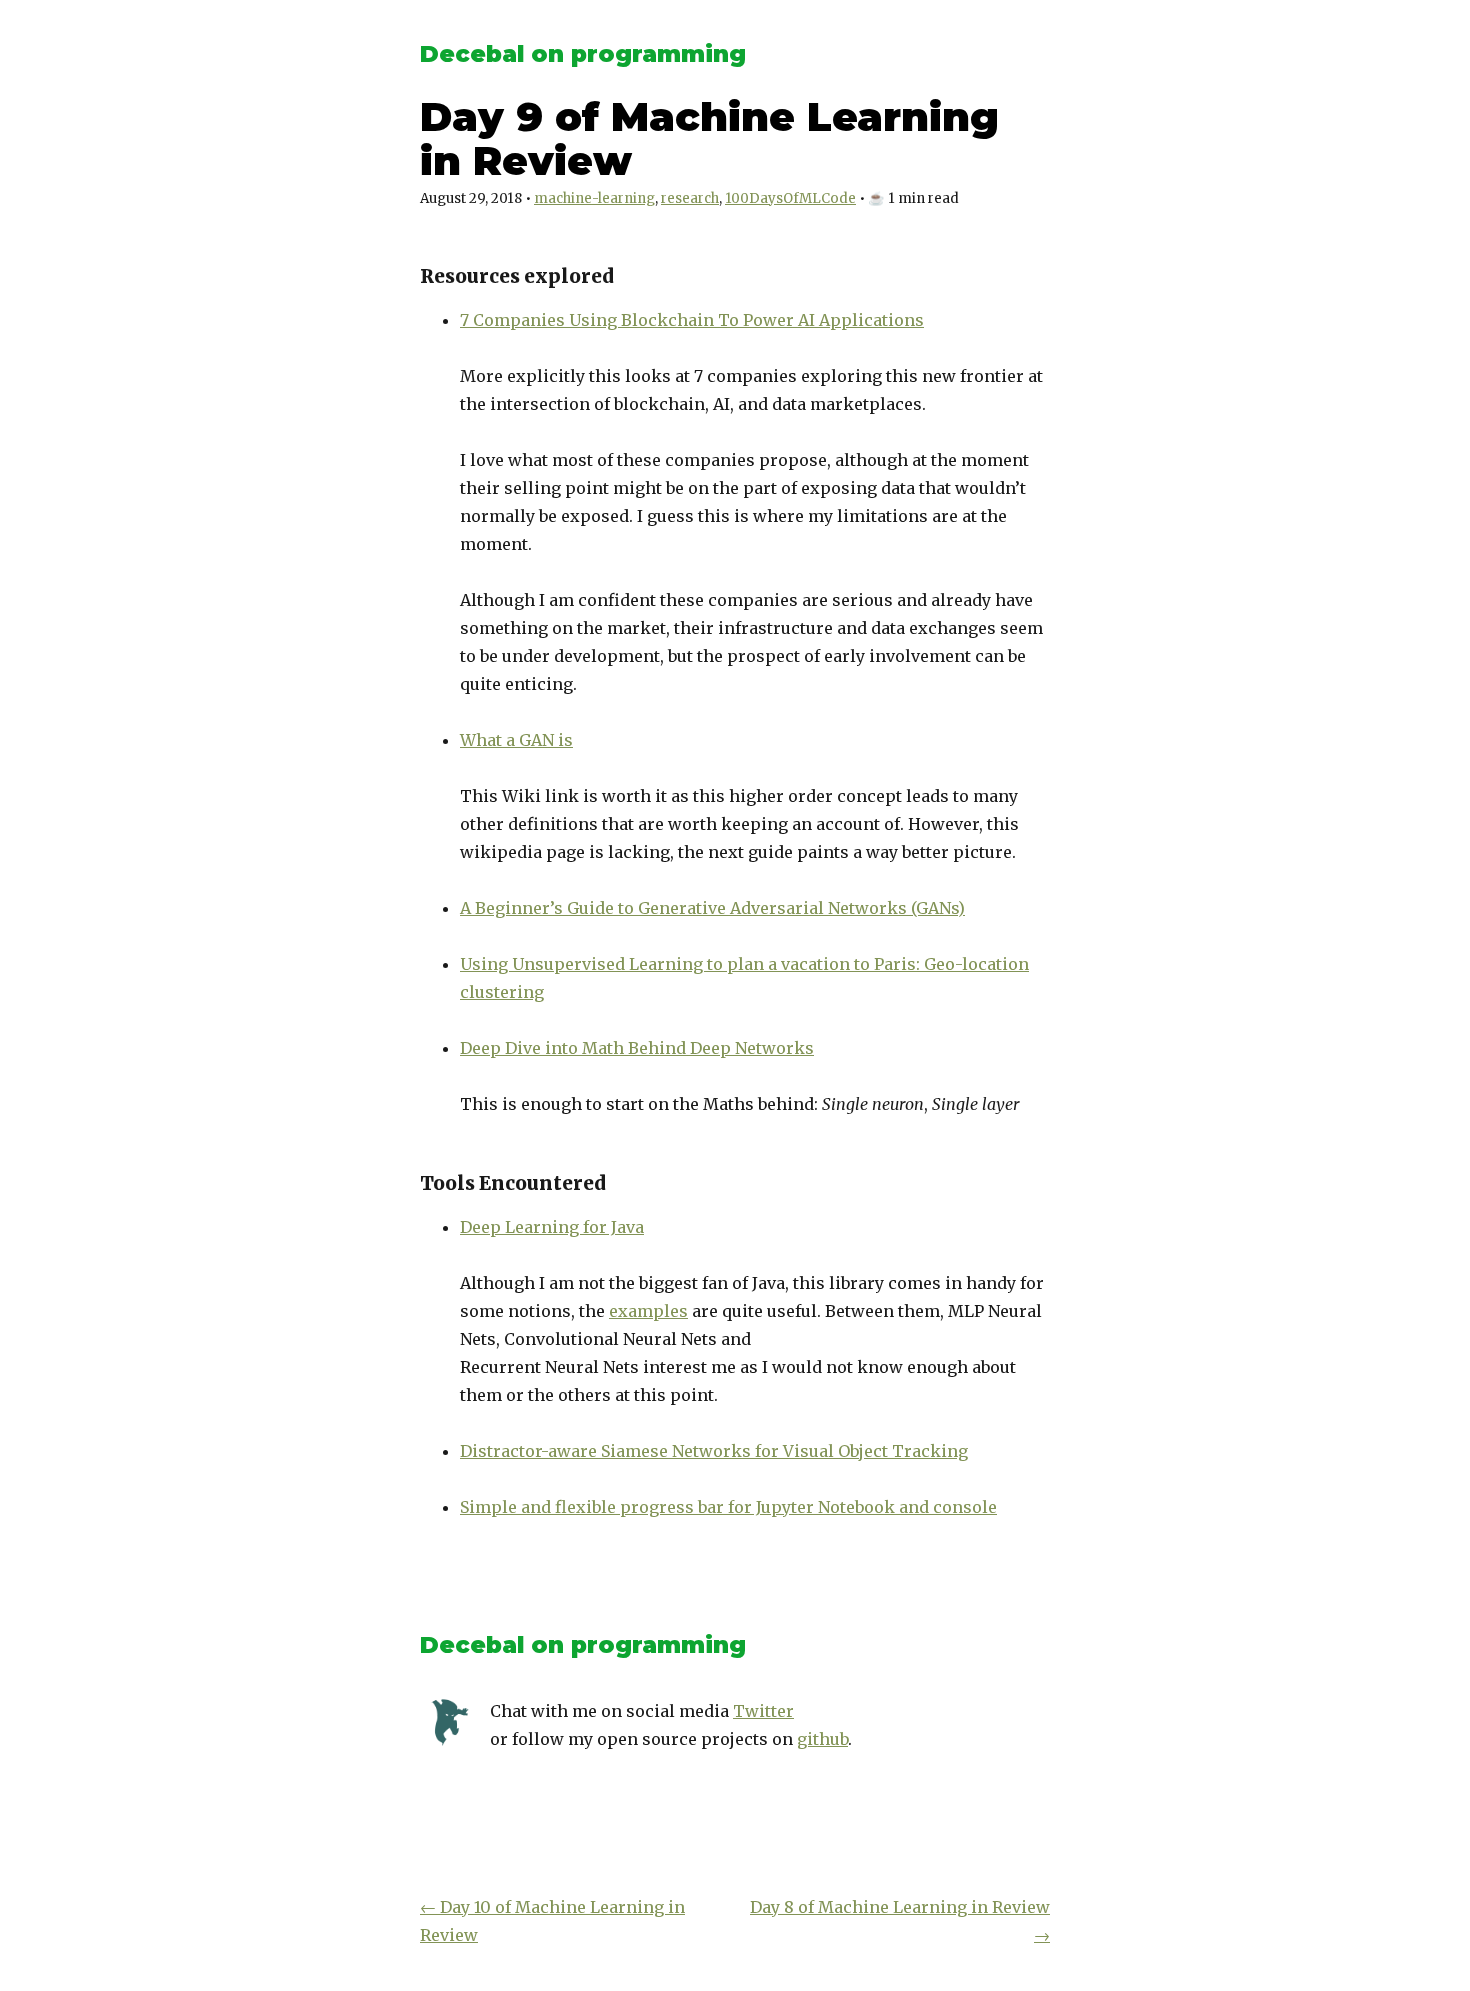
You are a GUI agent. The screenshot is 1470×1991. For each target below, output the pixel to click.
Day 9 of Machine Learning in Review (709, 138)
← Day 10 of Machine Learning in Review (552, 1921)
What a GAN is (516, 740)
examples (648, 1311)
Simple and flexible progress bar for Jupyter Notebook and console (728, 1507)
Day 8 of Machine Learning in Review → (900, 1921)
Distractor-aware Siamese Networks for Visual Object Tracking (714, 1451)
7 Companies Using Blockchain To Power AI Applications (692, 320)
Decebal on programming (583, 54)
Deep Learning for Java (552, 1227)
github (822, 1739)
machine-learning (594, 198)
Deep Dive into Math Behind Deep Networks (637, 1048)
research (690, 198)
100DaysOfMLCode (790, 198)
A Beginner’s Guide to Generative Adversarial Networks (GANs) (712, 908)
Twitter (763, 1711)
